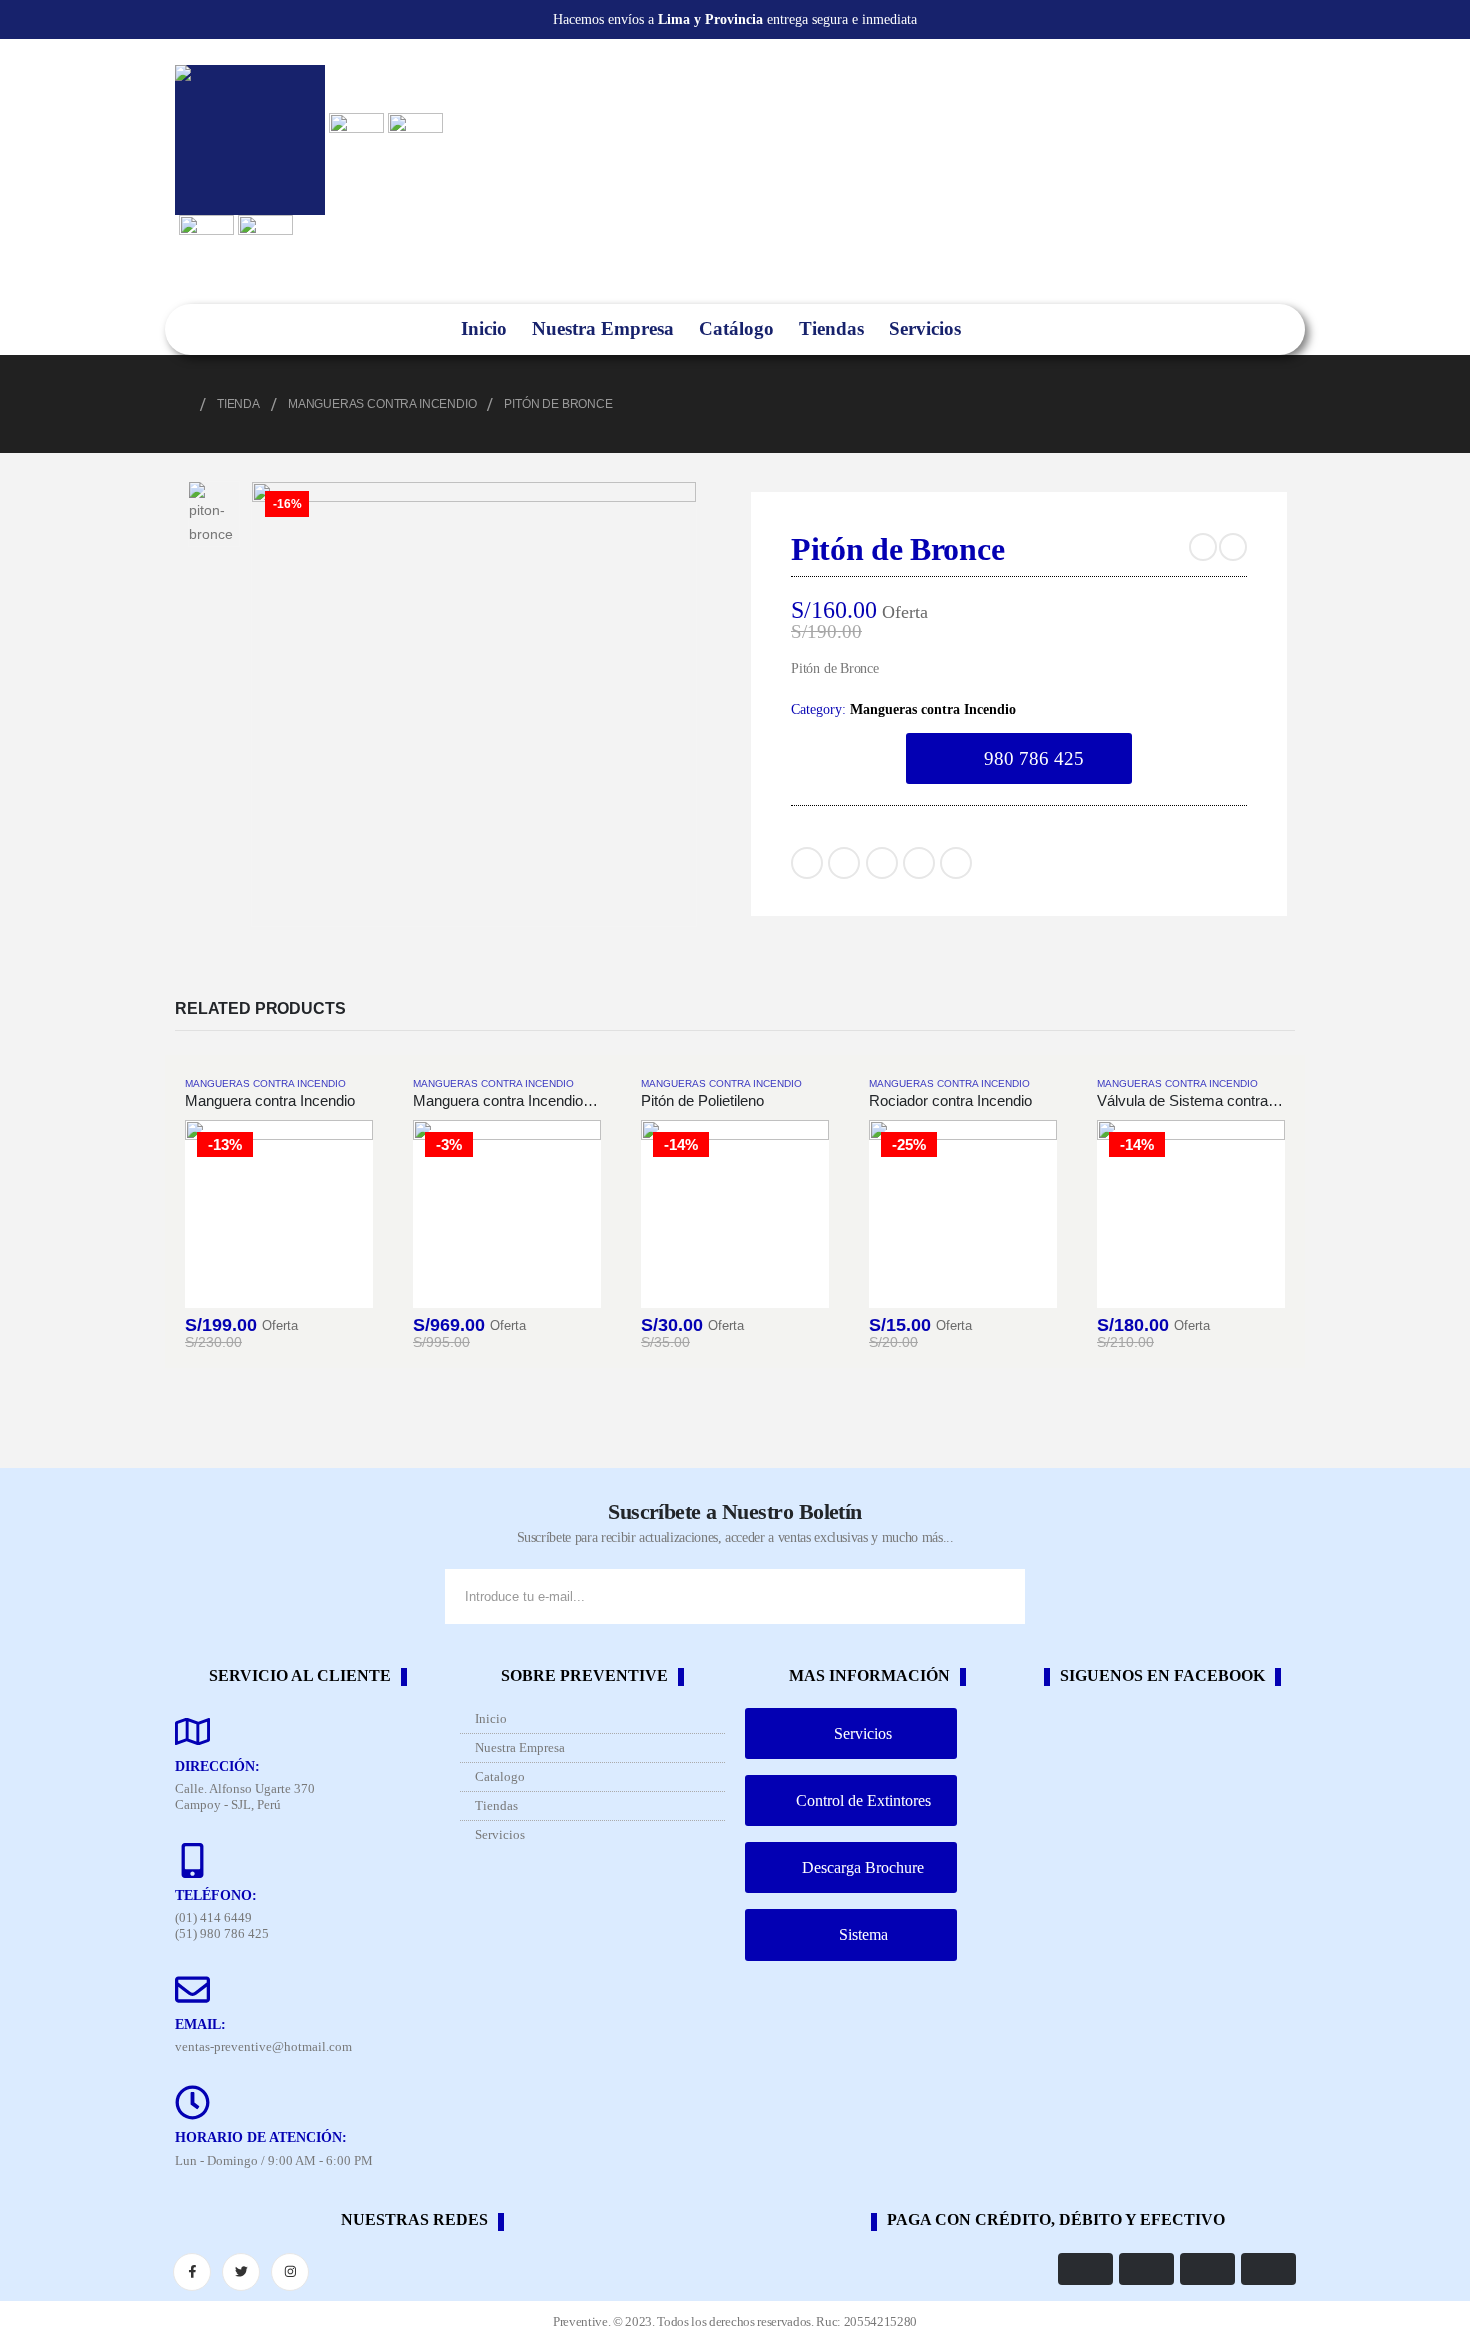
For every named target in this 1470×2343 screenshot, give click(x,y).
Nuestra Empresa (603, 328)
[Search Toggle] (998, 330)
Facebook (807, 863)
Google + (919, 863)
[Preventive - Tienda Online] (250, 140)
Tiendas (831, 328)
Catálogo (736, 328)
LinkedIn (882, 863)
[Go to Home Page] (182, 404)
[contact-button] (1005, 1596)
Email (956, 863)
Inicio (484, 328)
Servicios (925, 328)
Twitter (844, 863)
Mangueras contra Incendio (933, 709)
